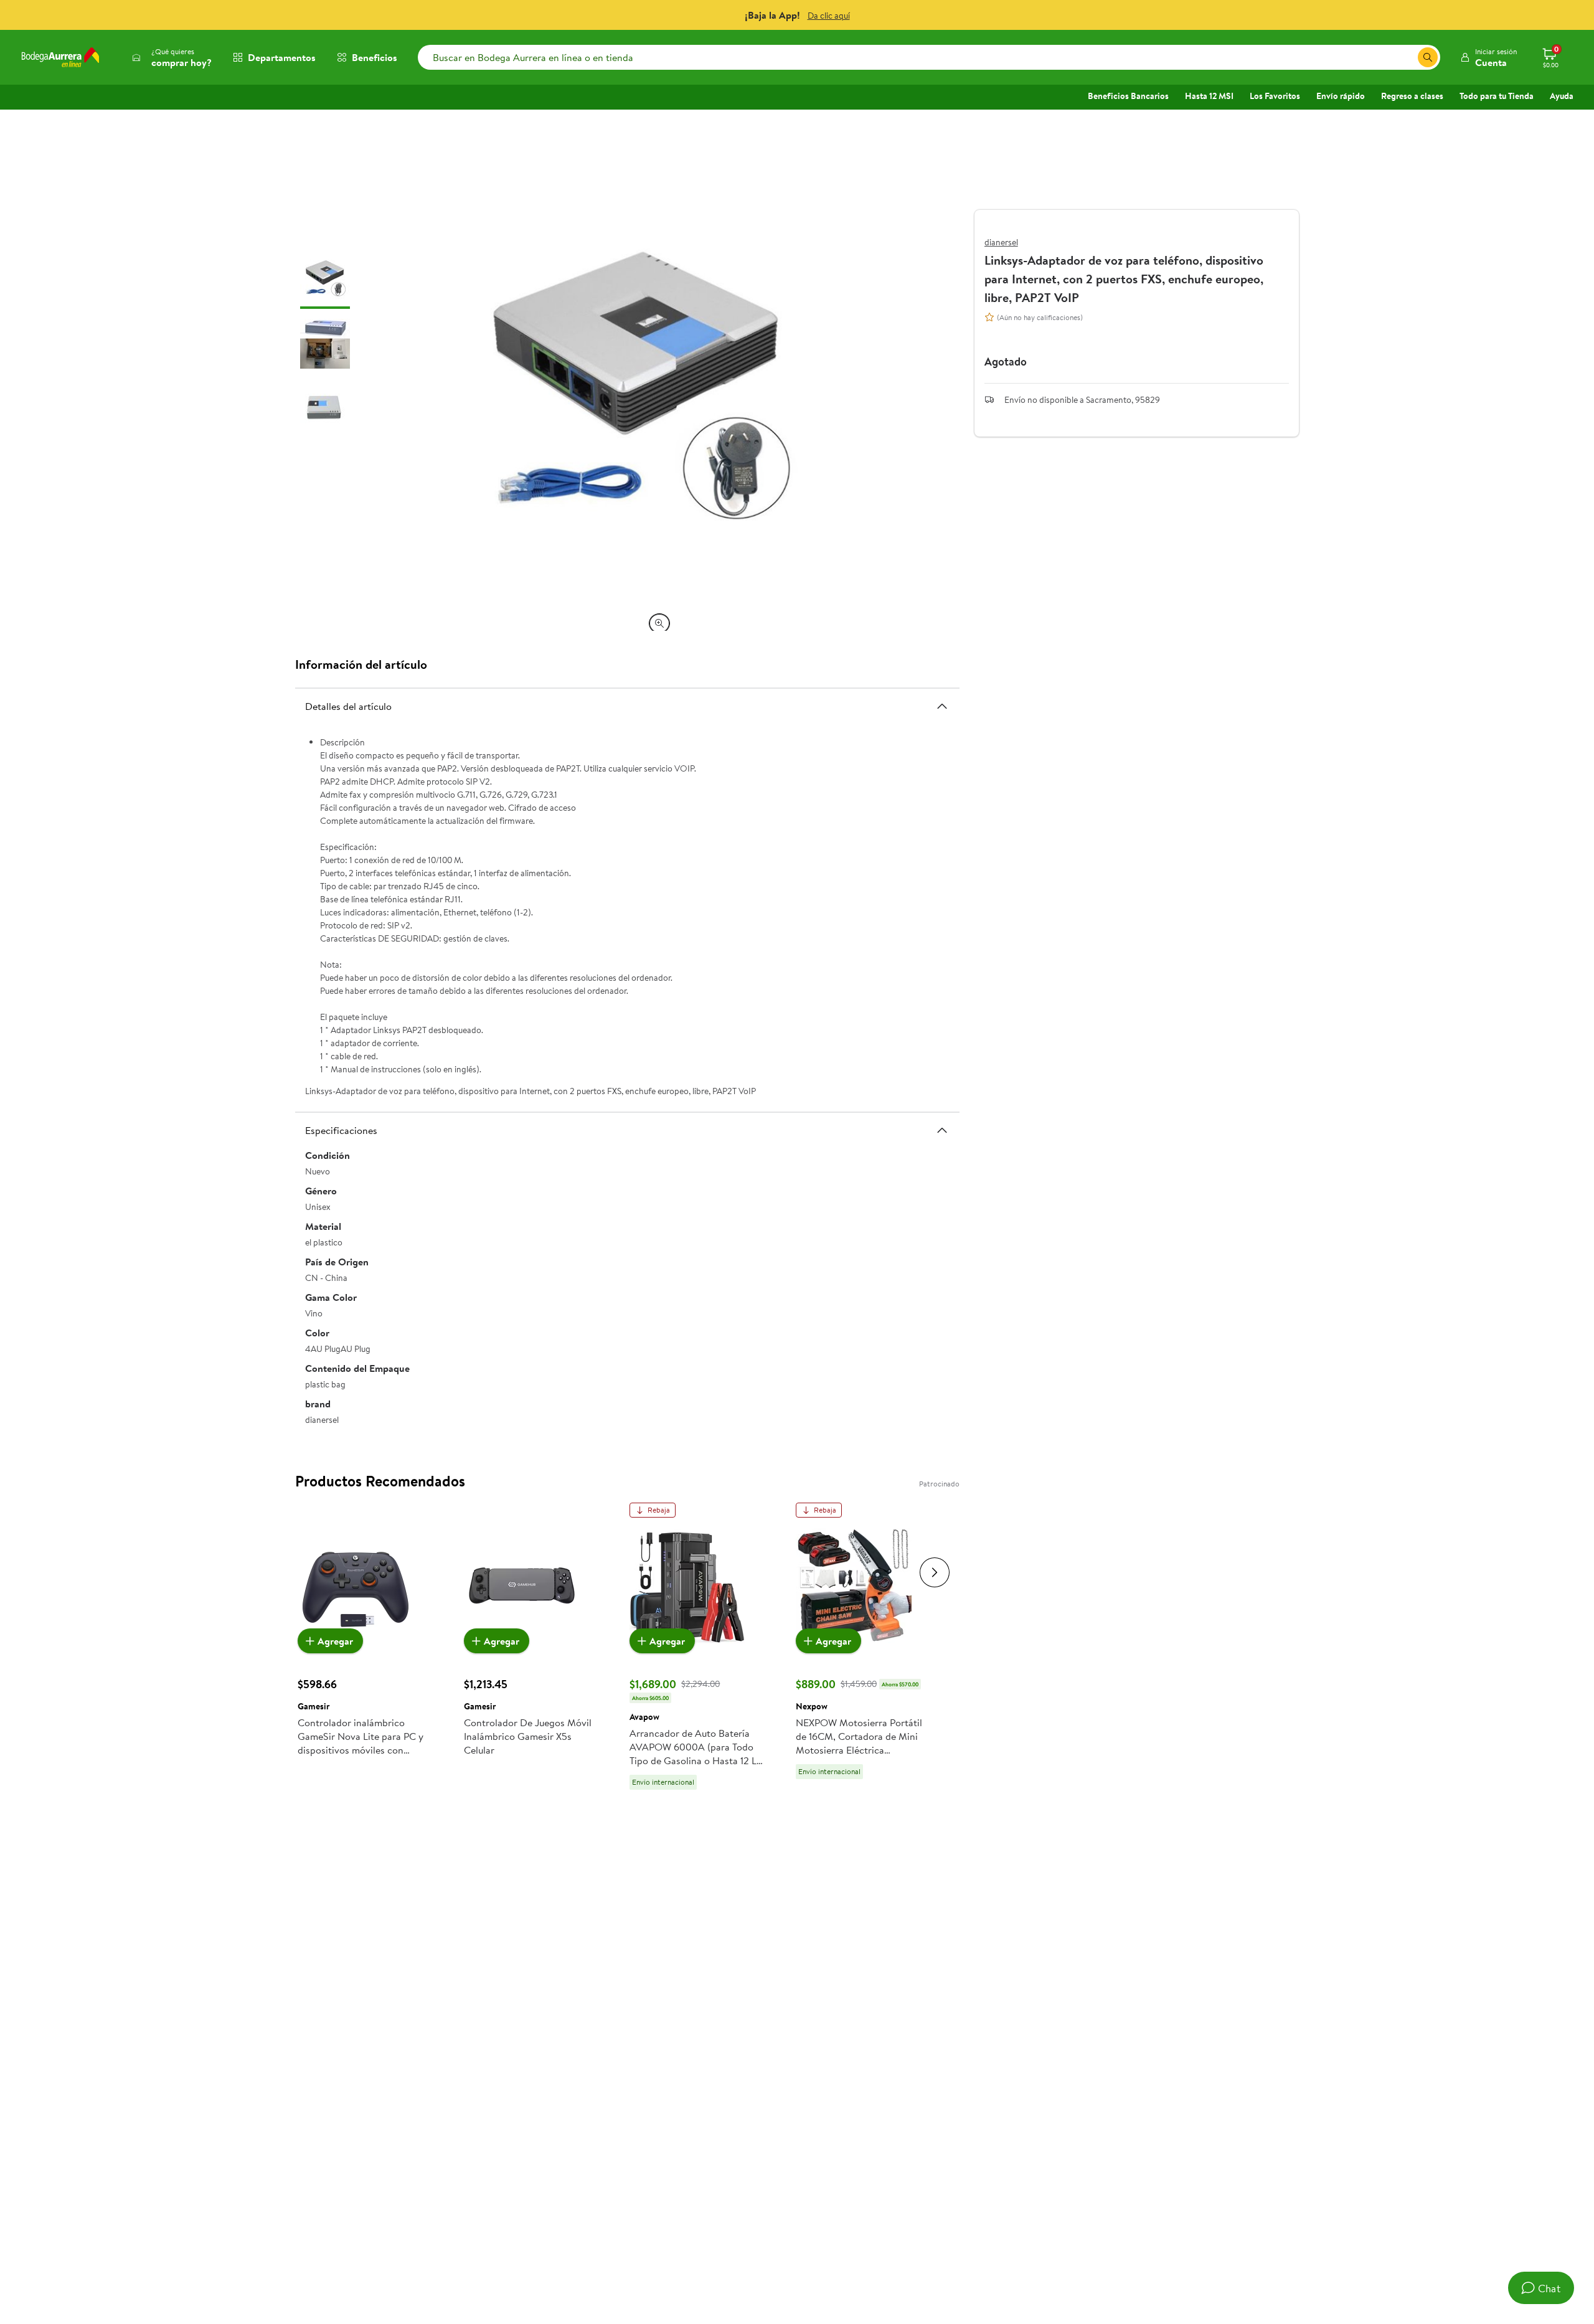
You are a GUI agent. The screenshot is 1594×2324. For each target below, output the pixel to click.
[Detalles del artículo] (942, 706)
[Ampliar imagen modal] (659, 623)
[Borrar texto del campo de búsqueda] (1408, 57)
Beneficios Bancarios (1128, 96)
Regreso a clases (1412, 96)
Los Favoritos (1275, 96)
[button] (1488, 57)
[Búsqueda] (1428, 57)
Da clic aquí (829, 16)
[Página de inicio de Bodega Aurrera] (60, 57)
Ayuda (1562, 96)
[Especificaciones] (942, 1130)
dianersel (1001, 242)
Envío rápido (1341, 96)
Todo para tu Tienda (1497, 96)
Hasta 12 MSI (1209, 96)
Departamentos (282, 57)
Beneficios (375, 57)
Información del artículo (361, 664)
